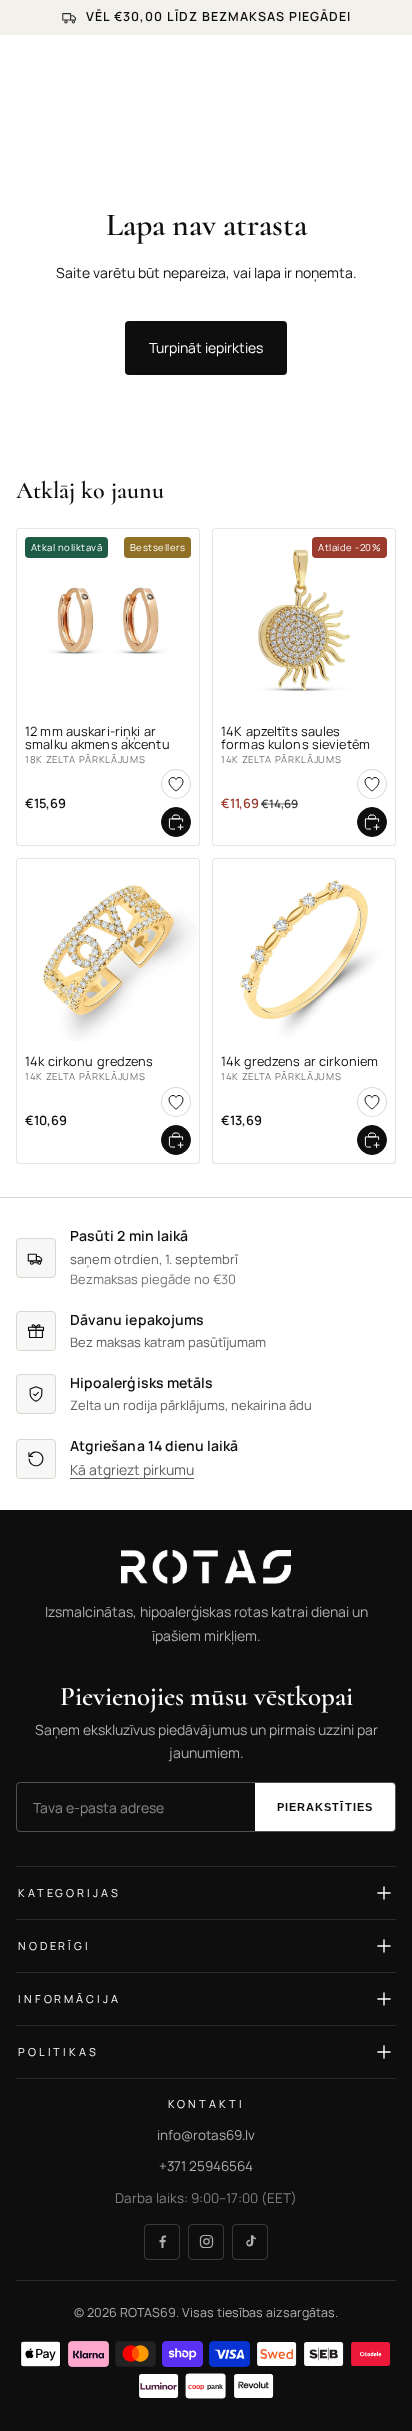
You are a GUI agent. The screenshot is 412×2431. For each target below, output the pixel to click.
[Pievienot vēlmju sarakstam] (176, 784)
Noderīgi (54, 1946)
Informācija (69, 1999)
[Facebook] (162, 2242)
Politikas (58, 2052)
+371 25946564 (206, 2167)
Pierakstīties (325, 1808)
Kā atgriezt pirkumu (132, 1470)
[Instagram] (206, 2242)
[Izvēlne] (23, 65)
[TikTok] (250, 2242)
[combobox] (221, 110)
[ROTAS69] (206, 1567)
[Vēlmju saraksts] (344, 65)
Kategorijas (69, 1893)
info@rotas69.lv (206, 2135)
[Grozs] (388, 65)
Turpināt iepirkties (206, 347)
